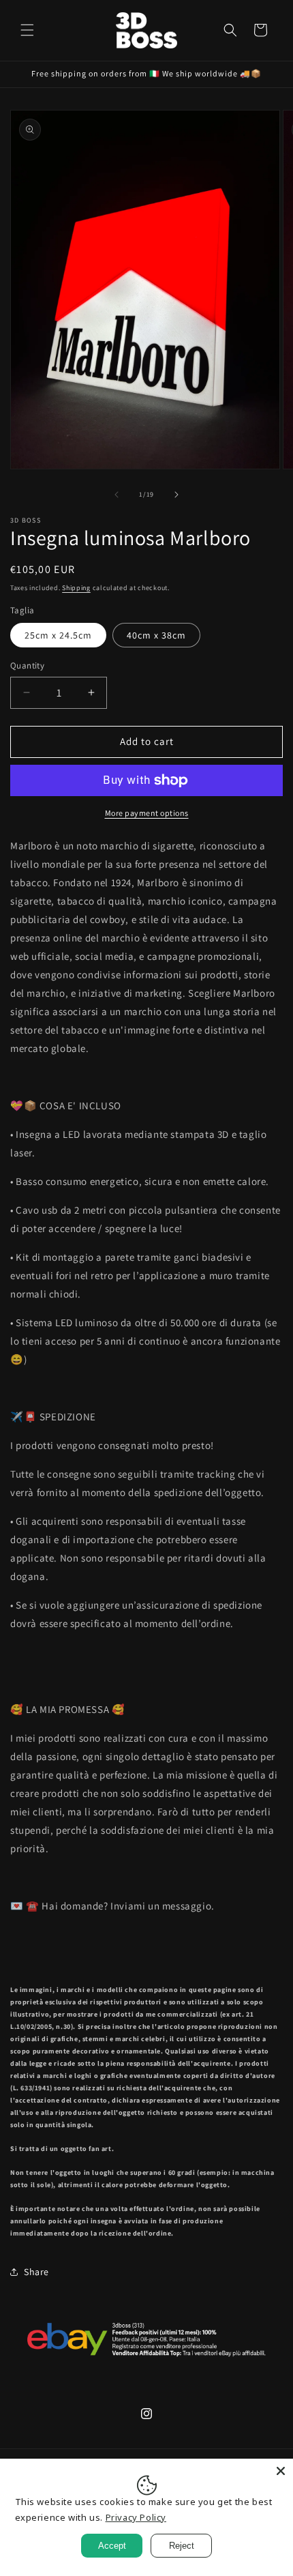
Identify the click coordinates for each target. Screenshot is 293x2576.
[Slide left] (117, 495)
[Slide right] (176, 495)
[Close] (281, 2471)
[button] (27, 30)
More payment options (147, 813)
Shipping (76, 588)
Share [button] (36, 2272)
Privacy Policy (136, 2517)
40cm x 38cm (156, 635)
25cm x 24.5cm (58, 635)
